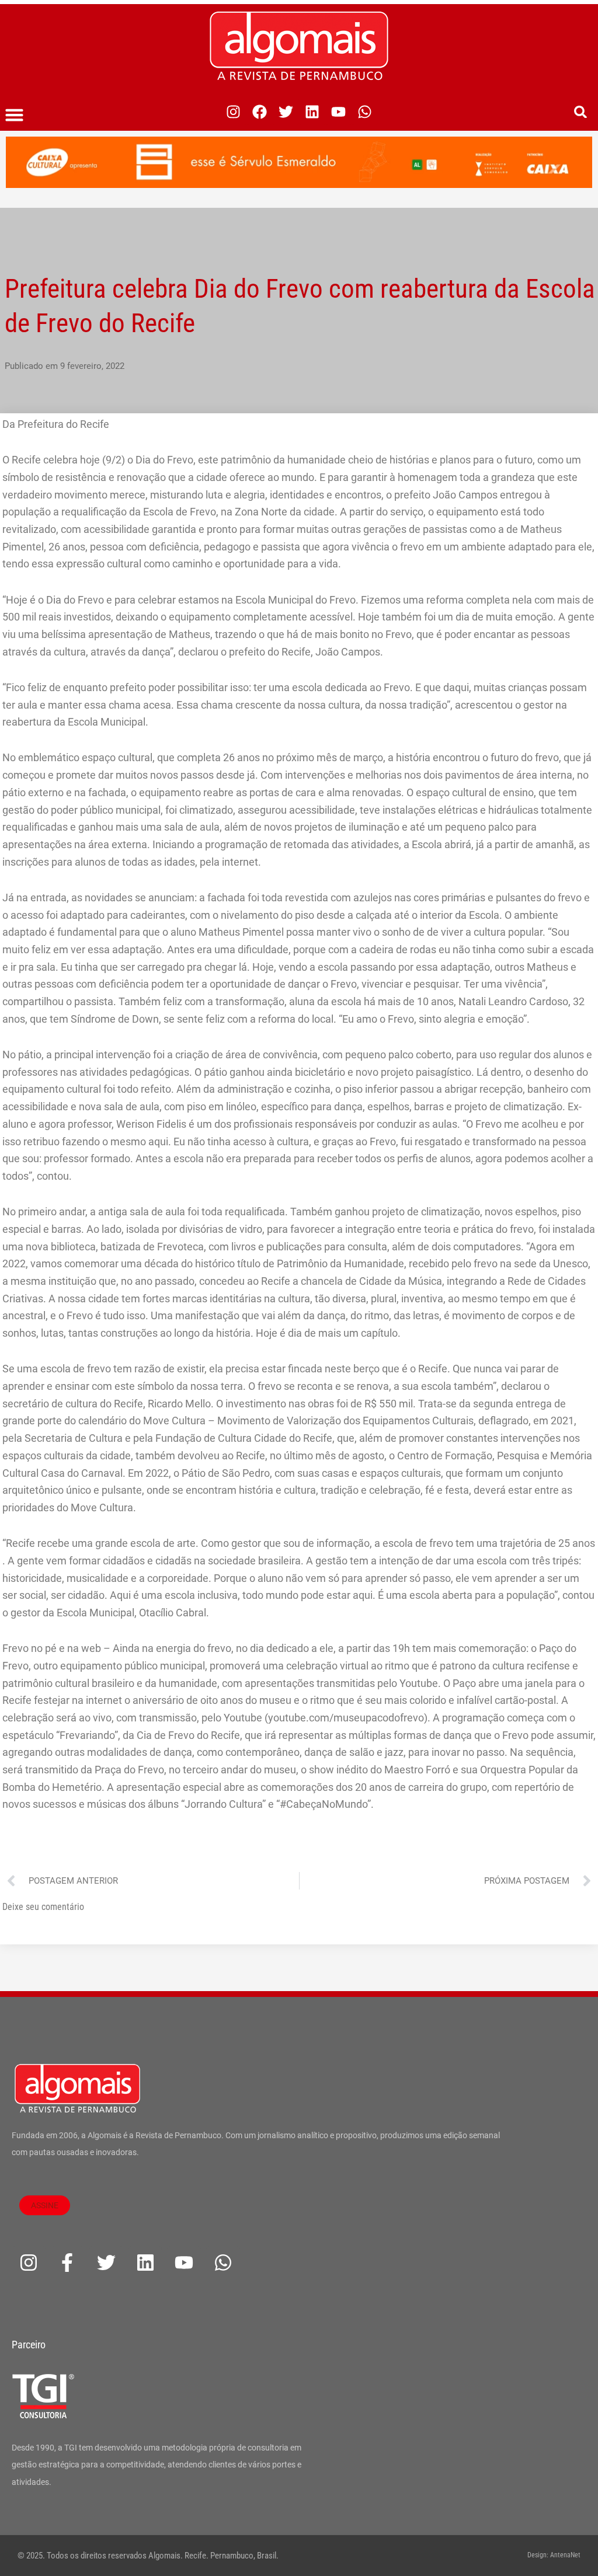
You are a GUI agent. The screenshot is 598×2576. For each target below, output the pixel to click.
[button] (15, 115)
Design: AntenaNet (554, 2555)
